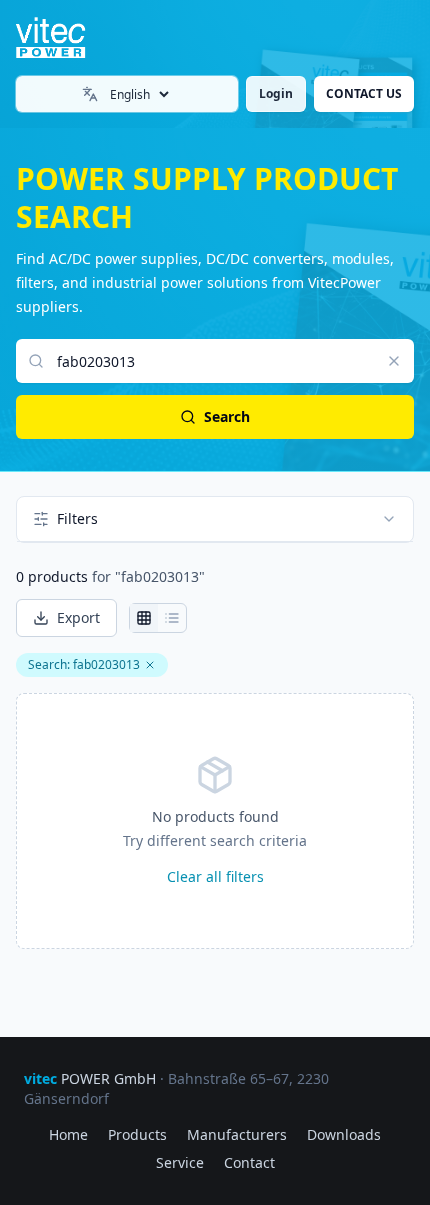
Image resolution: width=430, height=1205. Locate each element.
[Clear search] (394, 361)
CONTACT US (364, 93)
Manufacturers (237, 1134)
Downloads (344, 1134)
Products (137, 1134)
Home (68, 1134)
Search (227, 416)
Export (78, 617)
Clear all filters (215, 876)
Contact (249, 1162)
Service (180, 1162)
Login (276, 93)
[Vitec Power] (67, 38)
